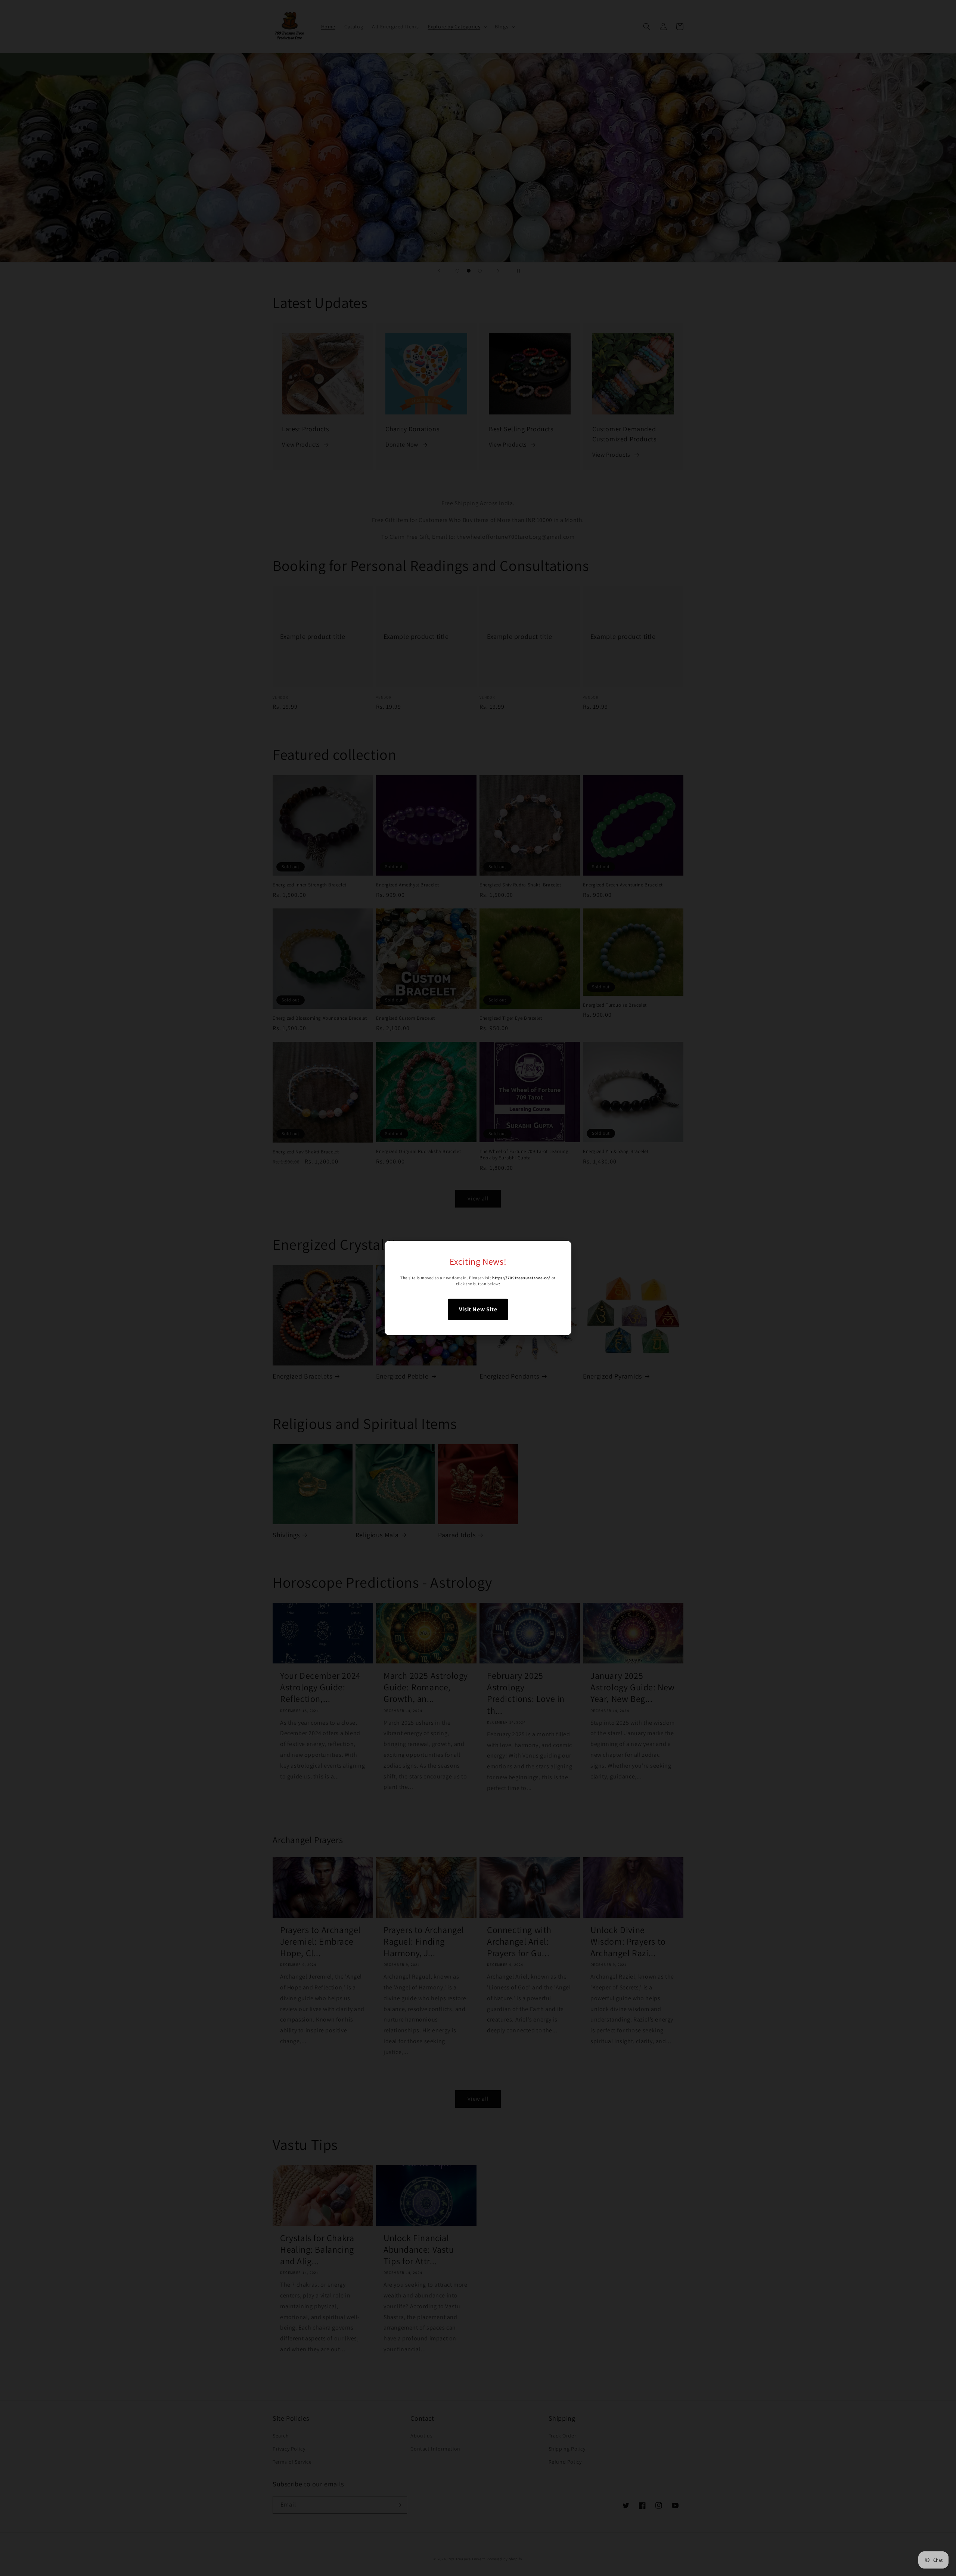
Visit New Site (478, 1309)
